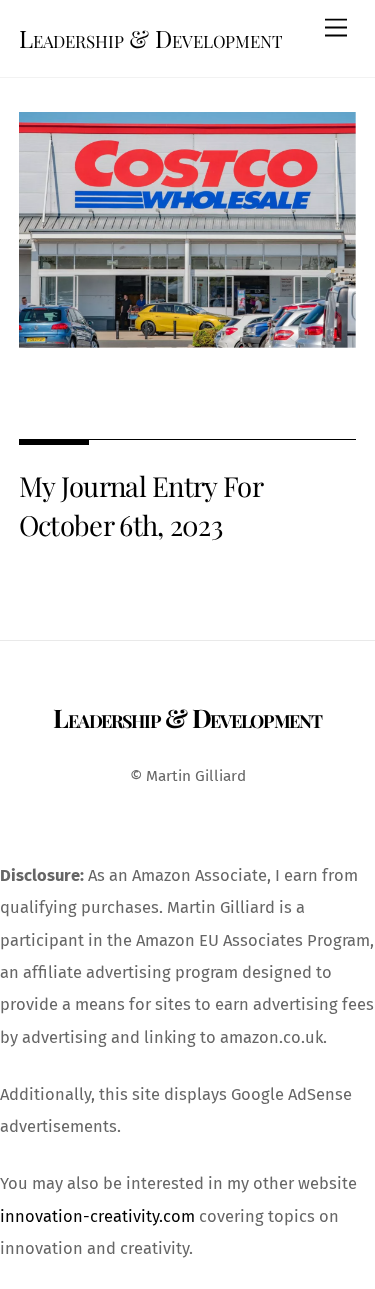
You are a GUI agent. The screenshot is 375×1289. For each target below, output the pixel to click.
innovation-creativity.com (97, 1216)
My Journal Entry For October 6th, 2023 (140, 505)
